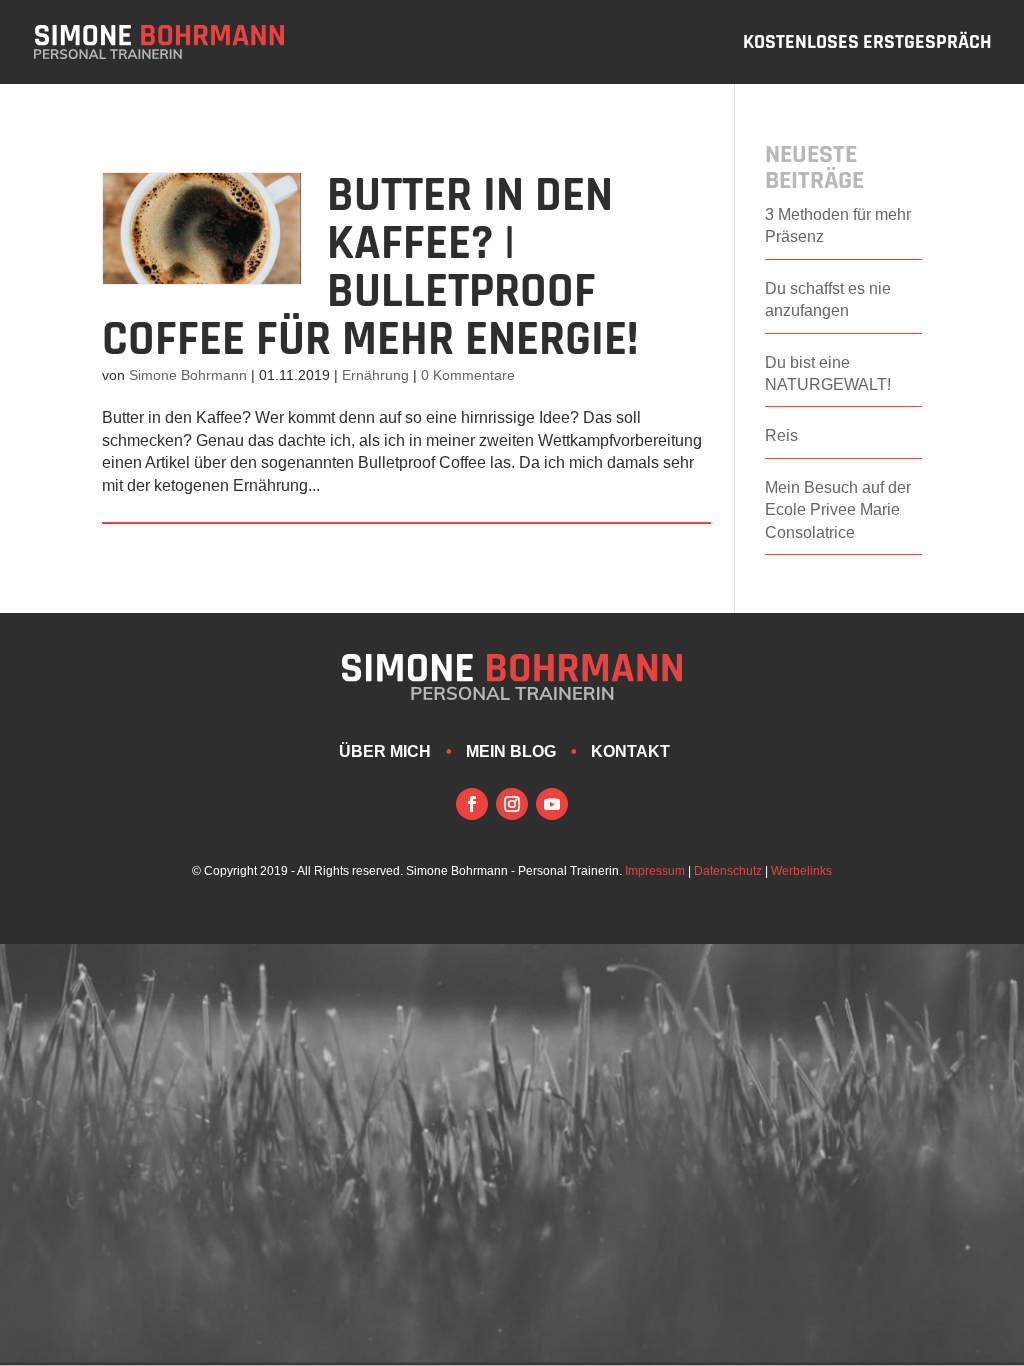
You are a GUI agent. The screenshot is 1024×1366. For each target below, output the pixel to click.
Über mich (385, 751)
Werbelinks (801, 871)
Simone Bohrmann (188, 375)
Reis (781, 435)
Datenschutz (728, 871)
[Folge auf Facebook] (472, 804)
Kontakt (630, 751)
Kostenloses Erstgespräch (867, 45)
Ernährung (375, 375)
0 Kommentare (468, 375)
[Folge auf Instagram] (512, 804)
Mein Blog (511, 751)
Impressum (655, 871)
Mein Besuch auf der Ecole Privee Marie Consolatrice (838, 510)
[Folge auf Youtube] (552, 804)
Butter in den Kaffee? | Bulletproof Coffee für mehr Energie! (370, 268)
